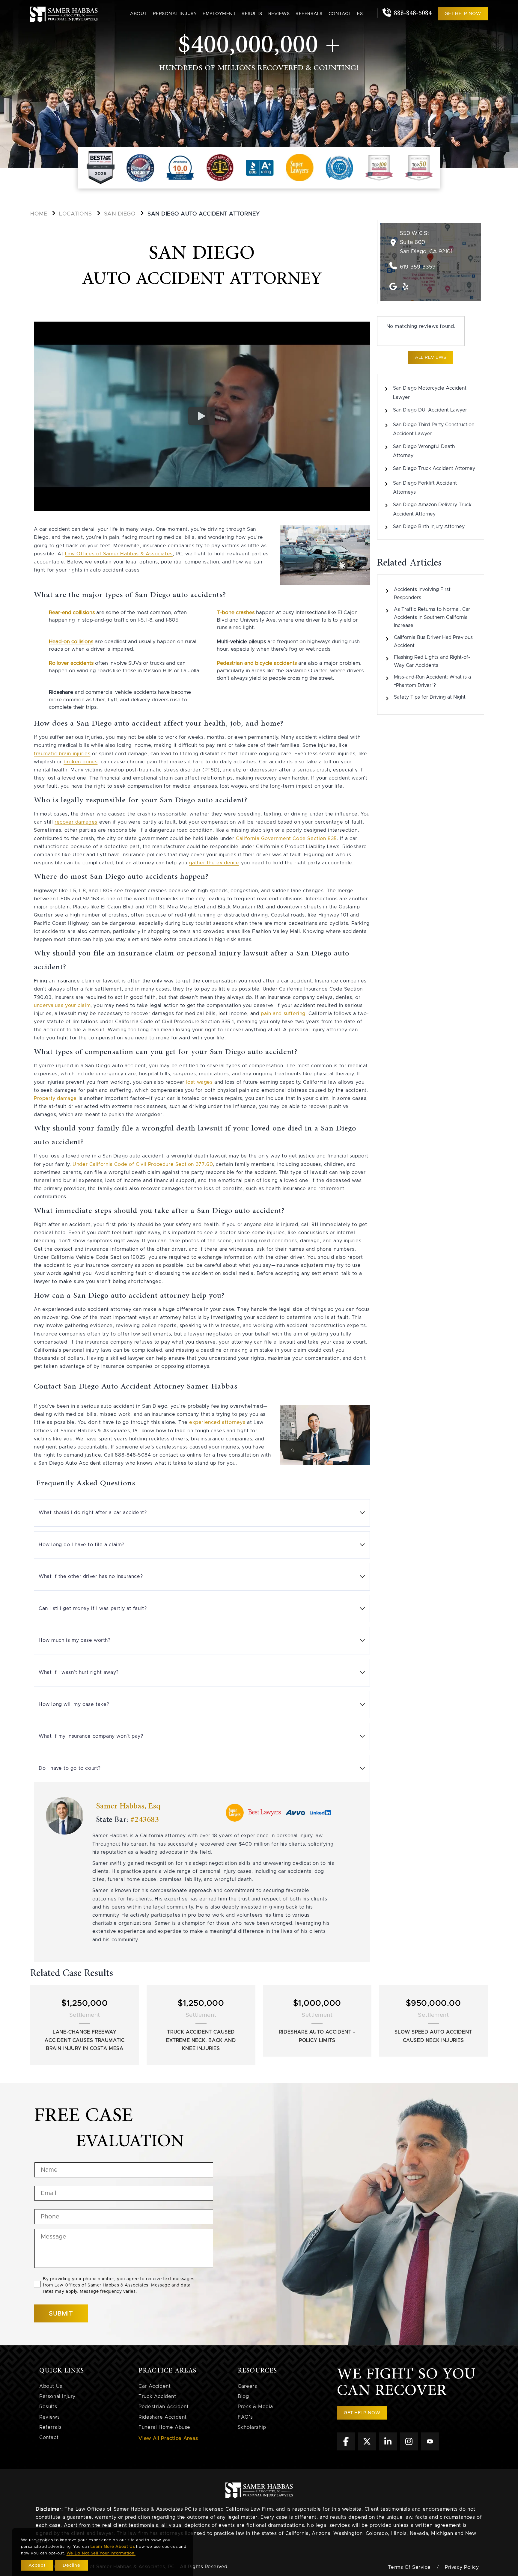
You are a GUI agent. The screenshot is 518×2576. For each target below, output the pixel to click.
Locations (76, 214)
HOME (39, 214)
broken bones (80, 762)
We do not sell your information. (101, 2553)
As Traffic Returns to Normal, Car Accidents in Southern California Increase (432, 617)
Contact (340, 14)
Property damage (55, 1098)
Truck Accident (157, 2396)
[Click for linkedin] (388, 2449)
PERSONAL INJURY (175, 14)
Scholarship (252, 2427)
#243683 (145, 1820)
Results (252, 14)
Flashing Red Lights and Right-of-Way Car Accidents (432, 661)
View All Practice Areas (168, 2438)
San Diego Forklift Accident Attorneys (425, 488)
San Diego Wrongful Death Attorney (424, 451)
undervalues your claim (62, 1006)
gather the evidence (214, 863)
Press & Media (255, 2407)
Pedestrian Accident (164, 2407)
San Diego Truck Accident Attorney (434, 468)
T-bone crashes (236, 612)
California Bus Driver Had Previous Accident (433, 642)
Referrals (309, 14)
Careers (247, 2386)
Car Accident (155, 2386)
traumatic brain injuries (62, 754)
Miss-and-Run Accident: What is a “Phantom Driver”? (432, 681)
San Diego (120, 214)
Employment (219, 14)
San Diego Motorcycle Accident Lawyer (430, 393)
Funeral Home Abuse (164, 2427)
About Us (51, 2386)
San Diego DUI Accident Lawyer (430, 410)
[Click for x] (367, 2449)
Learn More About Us (113, 2547)
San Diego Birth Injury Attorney (429, 527)
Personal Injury (57, 2396)
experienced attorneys (217, 1422)
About (138, 14)
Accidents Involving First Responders (422, 594)
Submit (61, 2313)
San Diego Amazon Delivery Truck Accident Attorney (432, 509)
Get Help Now (463, 14)
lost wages (199, 1082)
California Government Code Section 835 (286, 839)
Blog (243, 2396)
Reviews (279, 14)
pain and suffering (283, 1014)
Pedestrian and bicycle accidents (257, 663)
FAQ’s (245, 2417)
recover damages (76, 822)
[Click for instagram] (409, 2449)
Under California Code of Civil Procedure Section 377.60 (143, 1164)
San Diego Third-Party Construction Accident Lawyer (434, 429)
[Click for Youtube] (430, 2449)
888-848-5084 (412, 13)
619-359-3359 (418, 267)
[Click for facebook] (346, 2449)
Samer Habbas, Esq (128, 1806)
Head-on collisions (71, 642)
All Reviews (431, 357)
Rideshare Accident (163, 2417)
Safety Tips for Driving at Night (430, 697)
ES (360, 14)
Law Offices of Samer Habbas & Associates (119, 554)
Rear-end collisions (72, 612)
